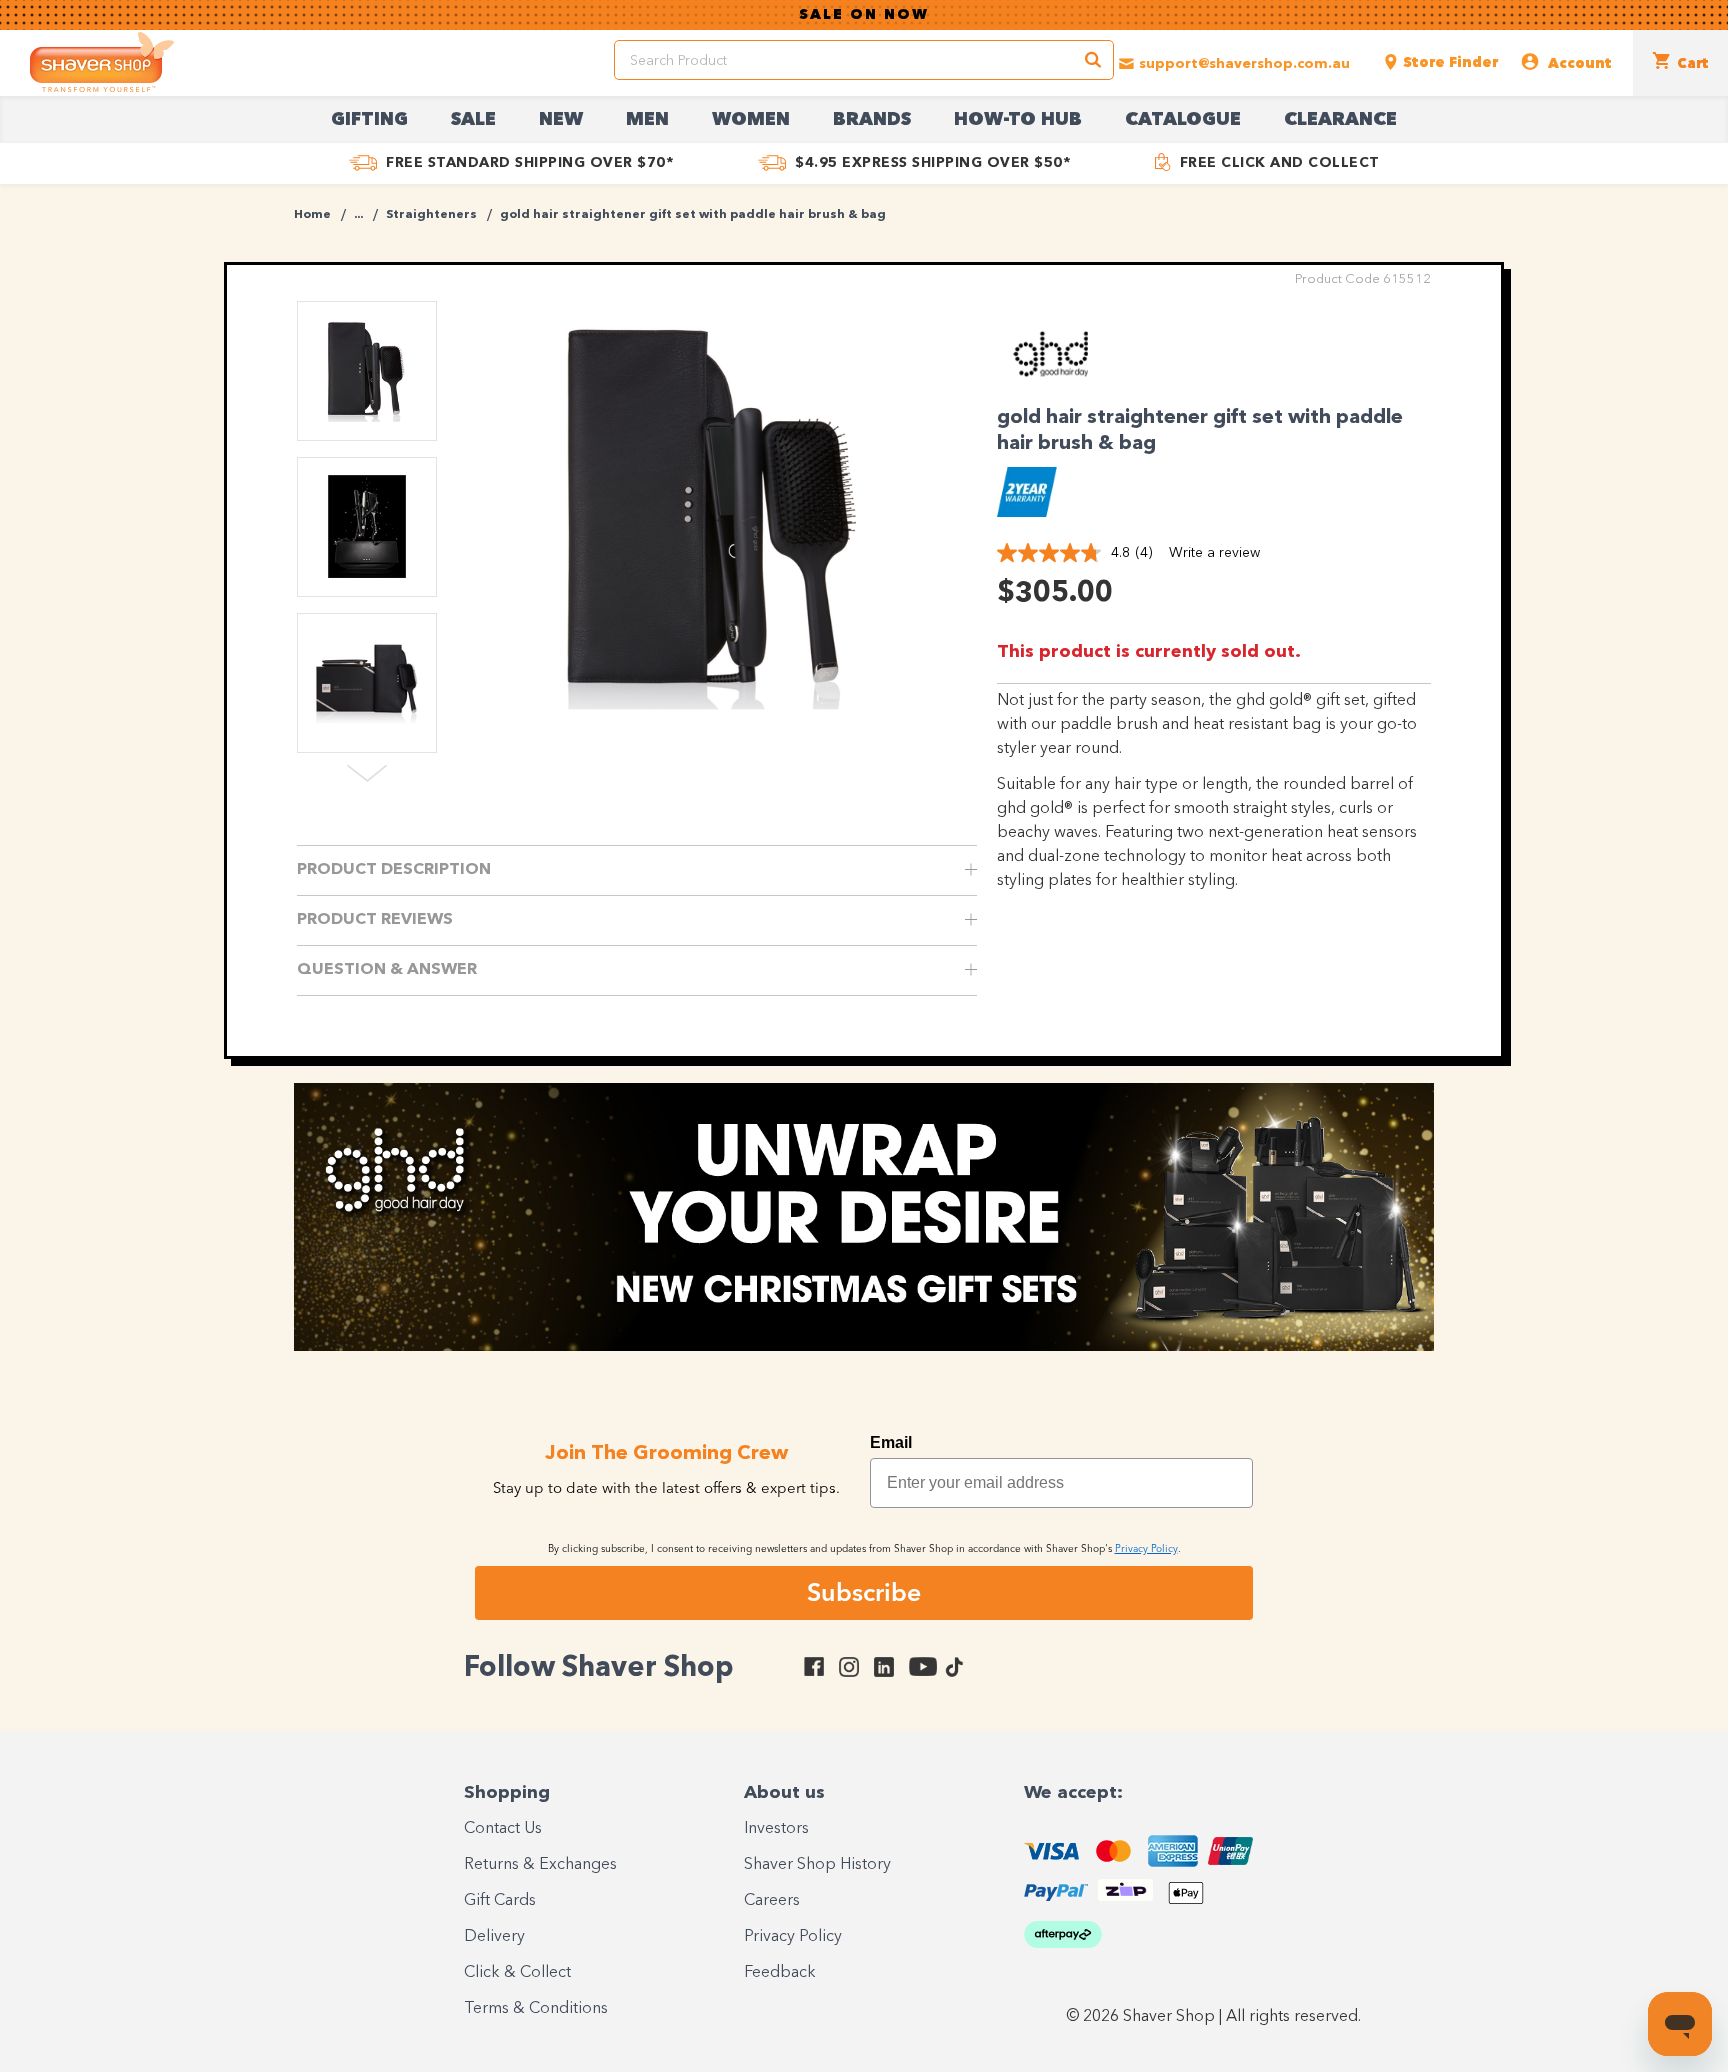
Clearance (1340, 120)
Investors (776, 1829)
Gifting (369, 120)
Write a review (1214, 553)
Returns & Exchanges (540, 1865)
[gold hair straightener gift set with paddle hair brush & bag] (714, 515)
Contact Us (503, 1829)
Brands (872, 120)
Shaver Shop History (817, 1865)
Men (647, 120)
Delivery (494, 1937)
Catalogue (1183, 120)
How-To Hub (1018, 120)
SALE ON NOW (864, 15)
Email (891, 1442)
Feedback (780, 1973)
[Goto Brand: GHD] (1052, 383)
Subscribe (864, 1592)
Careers (772, 1901)
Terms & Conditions (536, 2009)
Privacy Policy (793, 1937)
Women (751, 120)
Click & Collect (517, 1973)
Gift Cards (500, 1901)
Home (312, 215)
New (561, 120)
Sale (473, 120)
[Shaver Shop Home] (102, 62)
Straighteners (431, 215)
